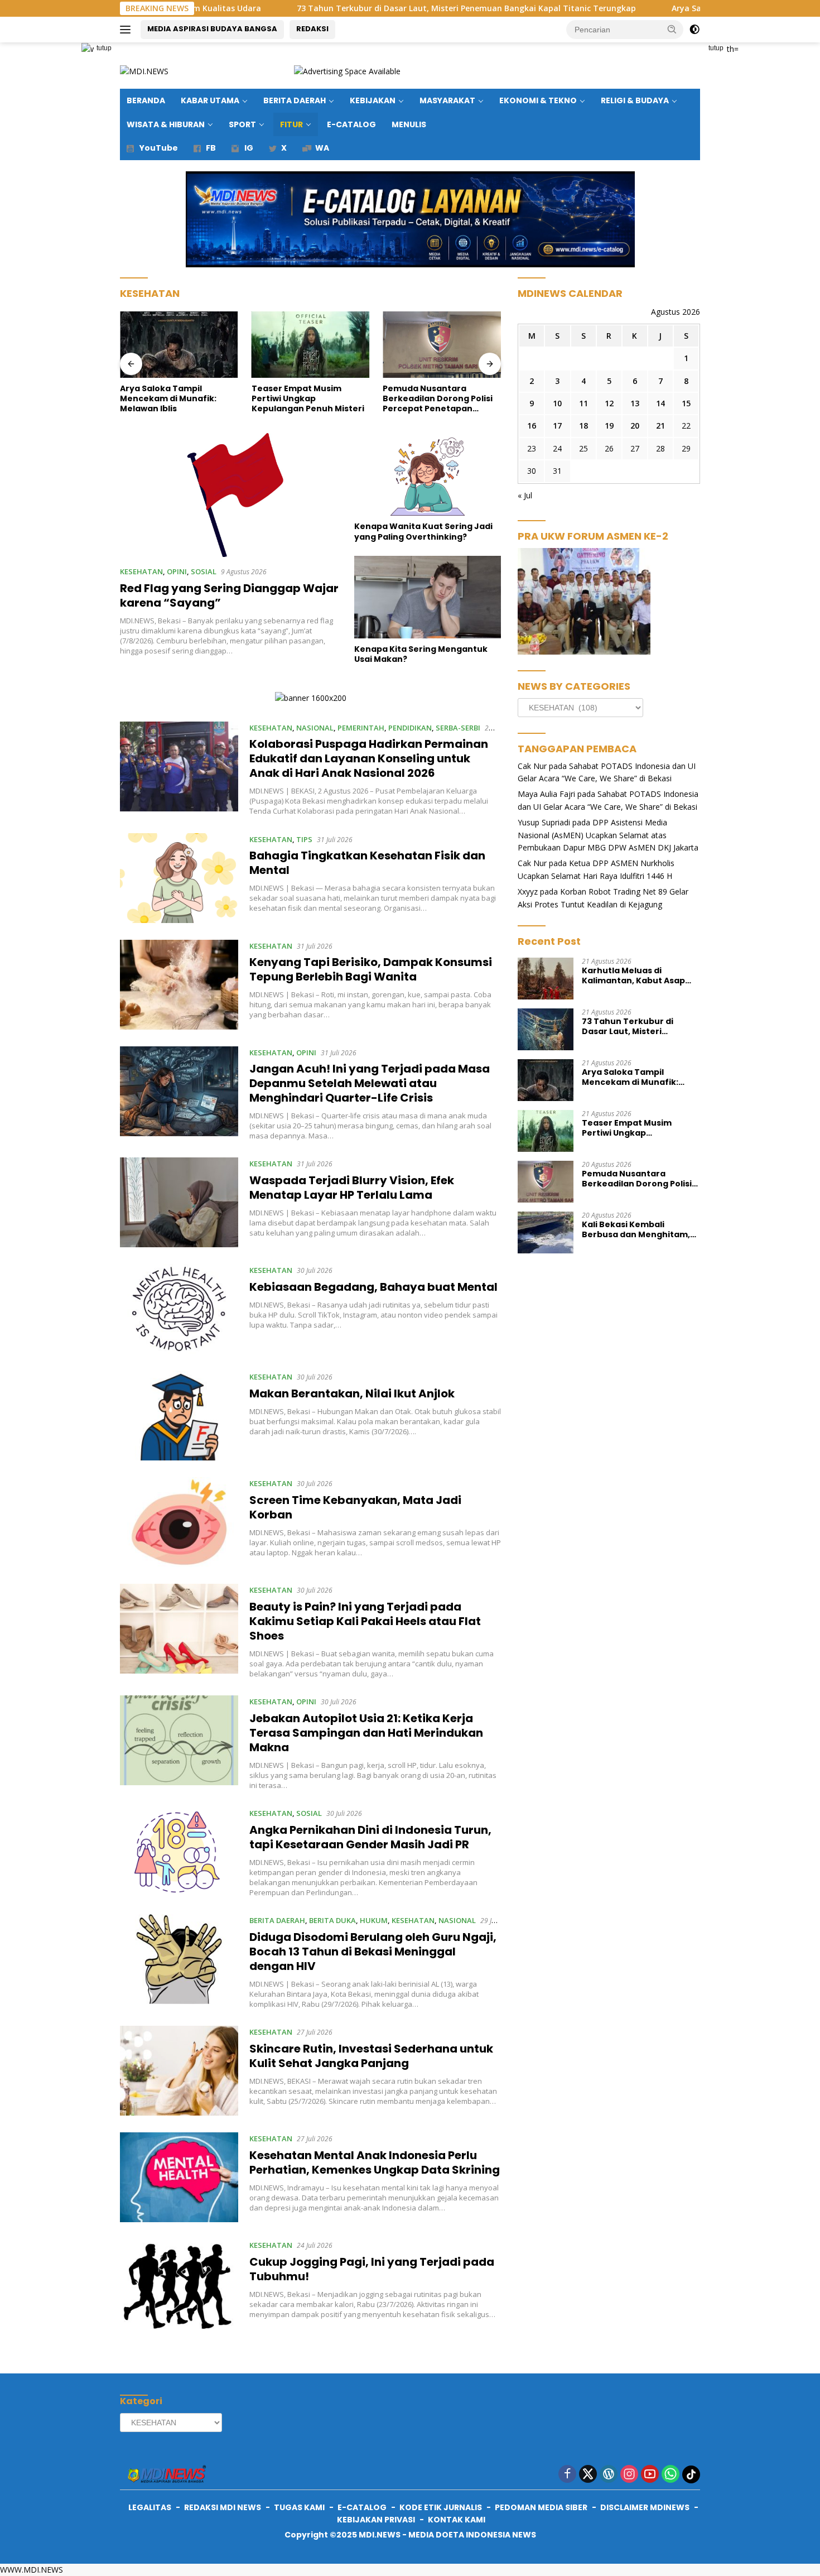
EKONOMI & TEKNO (538, 100)
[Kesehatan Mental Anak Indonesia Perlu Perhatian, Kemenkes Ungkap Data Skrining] (179, 2177)
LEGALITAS (150, 2507)
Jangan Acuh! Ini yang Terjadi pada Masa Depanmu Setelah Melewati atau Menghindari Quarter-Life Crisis (370, 1083)
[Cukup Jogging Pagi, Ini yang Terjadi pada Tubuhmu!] (179, 2284)
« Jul (525, 495)
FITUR (291, 124)
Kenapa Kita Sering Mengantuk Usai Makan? (421, 654)
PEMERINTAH (361, 728)
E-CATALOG (351, 124)
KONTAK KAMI (457, 2520)
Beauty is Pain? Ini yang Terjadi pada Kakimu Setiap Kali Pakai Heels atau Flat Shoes (365, 1621)
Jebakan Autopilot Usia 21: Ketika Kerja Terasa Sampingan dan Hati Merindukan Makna (366, 1733)
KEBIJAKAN (373, 100)
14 (660, 403)
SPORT (242, 124)
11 (583, 403)
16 (532, 426)
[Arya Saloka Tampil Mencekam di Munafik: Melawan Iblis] (179, 345)
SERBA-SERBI (458, 728)
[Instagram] (629, 2475)
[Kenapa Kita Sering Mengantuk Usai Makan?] (428, 597)
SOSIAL (204, 571)
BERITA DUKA (332, 1920)
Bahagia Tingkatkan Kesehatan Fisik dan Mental (367, 863)
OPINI (177, 571)
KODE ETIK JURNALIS (441, 2507)
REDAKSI (312, 29)
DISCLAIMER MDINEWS (645, 2507)
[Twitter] (588, 2475)
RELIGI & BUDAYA (635, 100)
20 (635, 426)
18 (583, 426)
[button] (672, 29)
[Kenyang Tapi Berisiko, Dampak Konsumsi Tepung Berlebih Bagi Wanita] (179, 985)
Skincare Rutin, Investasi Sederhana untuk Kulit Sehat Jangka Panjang (371, 2056)
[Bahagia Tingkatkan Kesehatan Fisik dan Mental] (179, 878)
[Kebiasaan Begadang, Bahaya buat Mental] (179, 1309)
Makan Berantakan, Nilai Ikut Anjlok (352, 1393)
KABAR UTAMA (210, 100)
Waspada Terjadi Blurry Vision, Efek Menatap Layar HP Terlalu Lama (352, 1188)
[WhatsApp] (671, 2475)
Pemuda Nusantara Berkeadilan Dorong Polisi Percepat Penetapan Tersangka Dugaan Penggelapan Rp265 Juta (438, 399)
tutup (104, 48)
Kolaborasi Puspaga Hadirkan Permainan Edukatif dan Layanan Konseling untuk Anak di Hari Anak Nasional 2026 (369, 758)
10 (557, 403)
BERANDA (146, 100)
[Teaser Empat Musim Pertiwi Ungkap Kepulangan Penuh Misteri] (311, 345)
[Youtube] (650, 2475)
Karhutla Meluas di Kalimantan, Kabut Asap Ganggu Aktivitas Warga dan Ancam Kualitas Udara (638, 975)
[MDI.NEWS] (144, 71)
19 (609, 426)
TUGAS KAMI (299, 2507)
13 (635, 403)
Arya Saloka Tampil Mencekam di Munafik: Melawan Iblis (677, 8)
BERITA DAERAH (295, 100)
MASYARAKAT (447, 100)
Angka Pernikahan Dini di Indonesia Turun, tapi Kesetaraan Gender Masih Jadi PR (370, 1837)
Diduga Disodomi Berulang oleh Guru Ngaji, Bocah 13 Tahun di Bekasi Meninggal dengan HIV (373, 1952)
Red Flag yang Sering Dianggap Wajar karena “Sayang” (229, 595)
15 (686, 403)
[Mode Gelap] (694, 30)
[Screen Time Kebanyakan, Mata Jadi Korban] (179, 1522)
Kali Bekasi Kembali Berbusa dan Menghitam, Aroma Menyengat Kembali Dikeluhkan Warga (640, 1229)
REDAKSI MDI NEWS (223, 2507)
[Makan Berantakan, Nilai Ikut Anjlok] (179, 1416)
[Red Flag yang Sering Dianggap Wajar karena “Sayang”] (230, 495)
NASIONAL (315, 728)
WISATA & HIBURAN (166, 124)
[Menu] (127, 30)
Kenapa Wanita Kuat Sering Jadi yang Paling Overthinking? (423, 531)
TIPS (304, 839)
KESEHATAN (141, 571)
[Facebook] (567, 2475)
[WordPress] (609, 2475)
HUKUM (374, 1920)
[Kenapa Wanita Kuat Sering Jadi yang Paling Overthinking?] (428, 474)
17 (557, 426)
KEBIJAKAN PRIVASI (376, 2520)
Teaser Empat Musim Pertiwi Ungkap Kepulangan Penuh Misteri (308, 399)
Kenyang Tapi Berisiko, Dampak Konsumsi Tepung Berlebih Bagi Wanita (371, 969)
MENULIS (409, 124)
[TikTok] (691, 2474)
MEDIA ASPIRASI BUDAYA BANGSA (212, 29)
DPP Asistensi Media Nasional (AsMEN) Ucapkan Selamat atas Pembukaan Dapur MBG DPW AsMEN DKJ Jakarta (608, 835)
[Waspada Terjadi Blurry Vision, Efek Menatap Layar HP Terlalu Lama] (179, 1202)
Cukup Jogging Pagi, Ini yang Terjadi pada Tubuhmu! (372, 2269)
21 (660, 426)
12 (609, 403)
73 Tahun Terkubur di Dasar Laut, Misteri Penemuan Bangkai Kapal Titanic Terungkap (360, 8)
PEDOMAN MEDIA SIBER (541, 2507)
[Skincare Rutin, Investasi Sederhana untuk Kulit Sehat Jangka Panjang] (179, 2071)
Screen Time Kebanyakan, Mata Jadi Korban (355, 1507)
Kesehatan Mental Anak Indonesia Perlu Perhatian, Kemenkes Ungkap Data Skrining (375, 2162)
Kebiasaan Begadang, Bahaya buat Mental (373, 1287)
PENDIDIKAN (410, 728)
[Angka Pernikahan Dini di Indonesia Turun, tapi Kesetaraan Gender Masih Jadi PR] (179, 1852)
